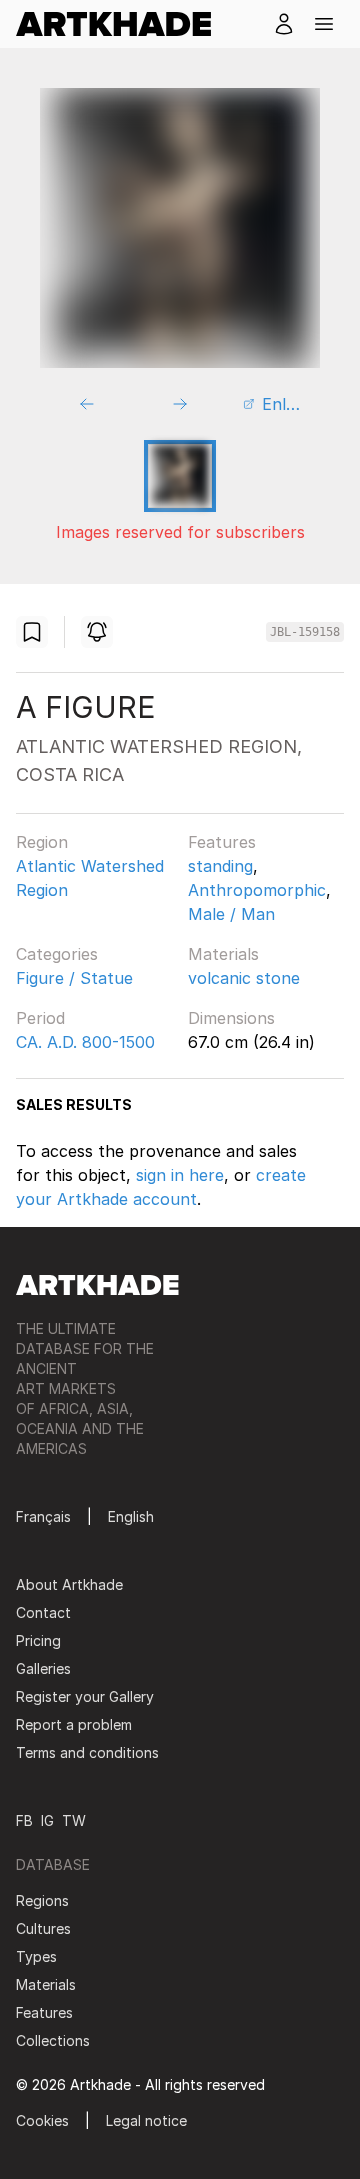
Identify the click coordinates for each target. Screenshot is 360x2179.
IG (47, 1820)
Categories (57, 954)
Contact (43, 1612)
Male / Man (231, 914)
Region (42, 842)
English (131, 1516)
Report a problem (74, 1724)
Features (222, 842)
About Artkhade (69, 1584)
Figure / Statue (74, 978)
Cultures (43, 1928)
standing (220, 866)
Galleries (43, 1668)
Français (43, 1516)
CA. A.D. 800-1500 (85, 1042)
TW (74, 1820)
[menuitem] (121, 24)
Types (36, 1956)
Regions (42, 1900)
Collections (53, 2040)
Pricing (38, 1640)
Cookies (42, 2120)
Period (40, 1018)
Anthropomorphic (257, 890)
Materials (223, 954)
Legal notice (146, 2120)
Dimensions (231, 1018)
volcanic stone (244, 978)
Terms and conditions (87, 1752)
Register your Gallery (85, 1696)
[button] (324, 24)
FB (24, 1820)
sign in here (180, 1175)
